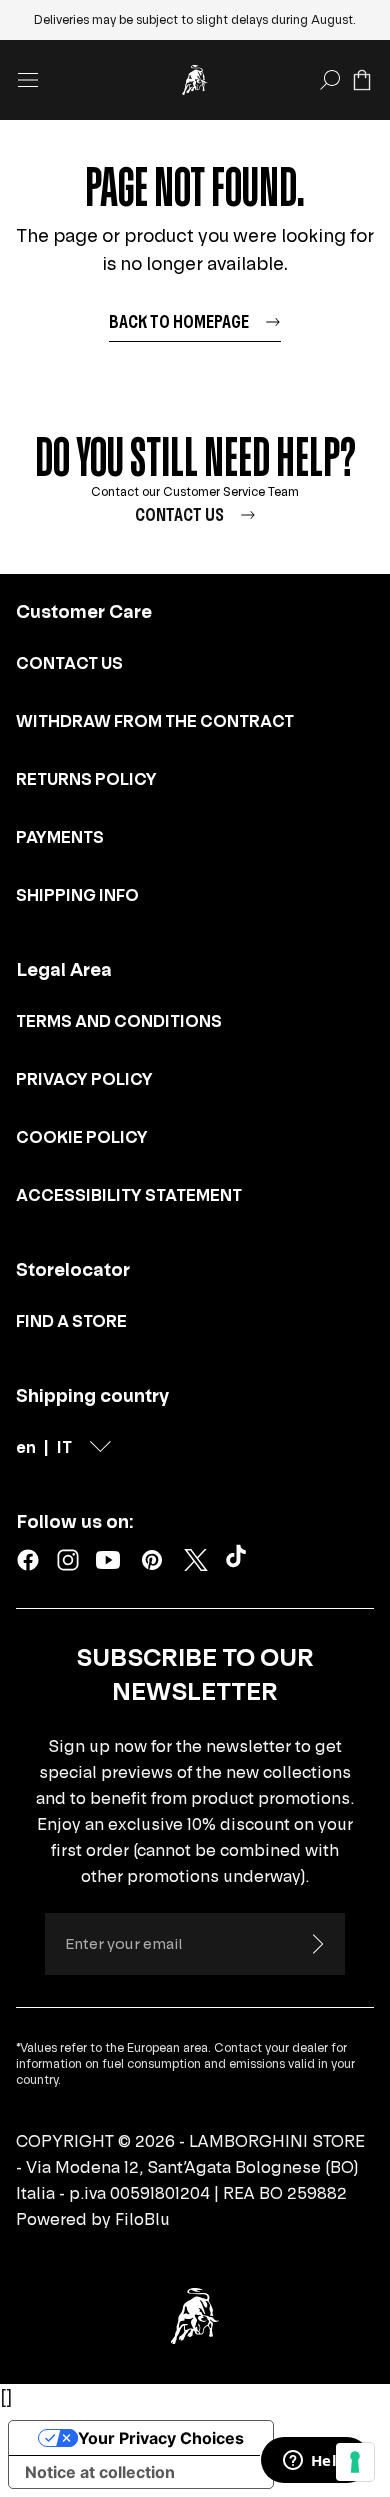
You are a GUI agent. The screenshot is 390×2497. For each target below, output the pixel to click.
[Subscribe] (317, 1944)
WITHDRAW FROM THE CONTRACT (155, 721)
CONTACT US (69, 663)
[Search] (330, 80)
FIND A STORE (71, 1321)
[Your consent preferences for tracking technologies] (355, 2462)
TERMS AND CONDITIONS (119, 1021)
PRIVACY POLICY (84, 1079)
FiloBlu (142, 2219)
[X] (196, 1560)
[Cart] (362, 80)
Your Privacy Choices (161, 2438)
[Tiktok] (240, 1560)
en (26, 1447)
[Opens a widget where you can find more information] (315, 2462)
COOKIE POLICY (82, 1137)
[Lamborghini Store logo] (195, 80)
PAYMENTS (60, 837)
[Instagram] (68, 1560)
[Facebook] (28, 1560)
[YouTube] (108, 1560)
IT (64, 1447)
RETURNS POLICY (86, 779)
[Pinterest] (152, 1560)
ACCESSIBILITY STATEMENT (129, 1195)
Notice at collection (100, 2472)
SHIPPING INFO (77, 895)
